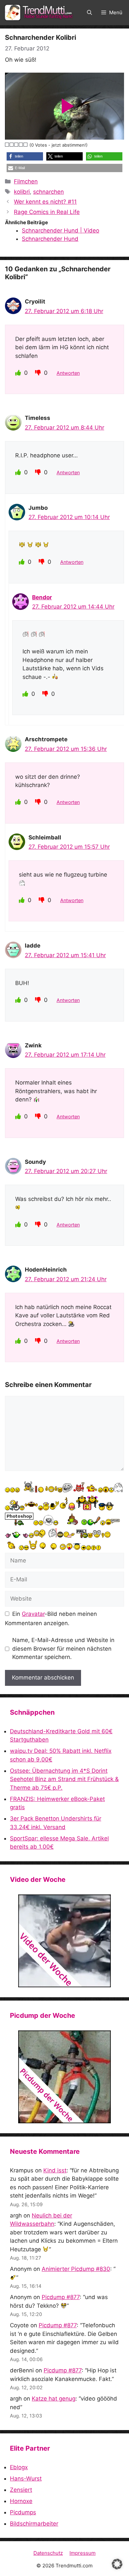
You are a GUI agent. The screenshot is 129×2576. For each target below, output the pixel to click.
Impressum (83, 2553)
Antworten (68, 373)
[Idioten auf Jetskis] (64, 1941)
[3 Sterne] (17, 145)
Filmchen (26, 181)
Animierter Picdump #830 (76, 2269)
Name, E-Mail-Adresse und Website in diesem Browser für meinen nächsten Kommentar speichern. (63, 1649)
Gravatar (33, 1614)
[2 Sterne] (12, 145)
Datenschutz (48, 2553)
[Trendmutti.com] (40, 13)
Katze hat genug (54, 2399)
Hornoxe (21, 2501)
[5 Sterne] (26, 145)
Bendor (42, 597)
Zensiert (21, 2490)
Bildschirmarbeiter (34, 2524)
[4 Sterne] (21, 145)
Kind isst (55, 2170)
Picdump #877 (61, 2297)
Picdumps (23, 2512)
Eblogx (19, 2467)
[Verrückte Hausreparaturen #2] (64, 2077)
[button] (89, 13)
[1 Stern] (7, 145)
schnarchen (48, 192)
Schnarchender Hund (50, 239)
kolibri (22, 192)
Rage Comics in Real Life (47, 212)
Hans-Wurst (26, 2478)
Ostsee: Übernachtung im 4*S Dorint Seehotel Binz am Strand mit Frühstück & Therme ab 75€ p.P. (64, 1779)
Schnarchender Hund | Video (61, 231)
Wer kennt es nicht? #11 (45, 202)
